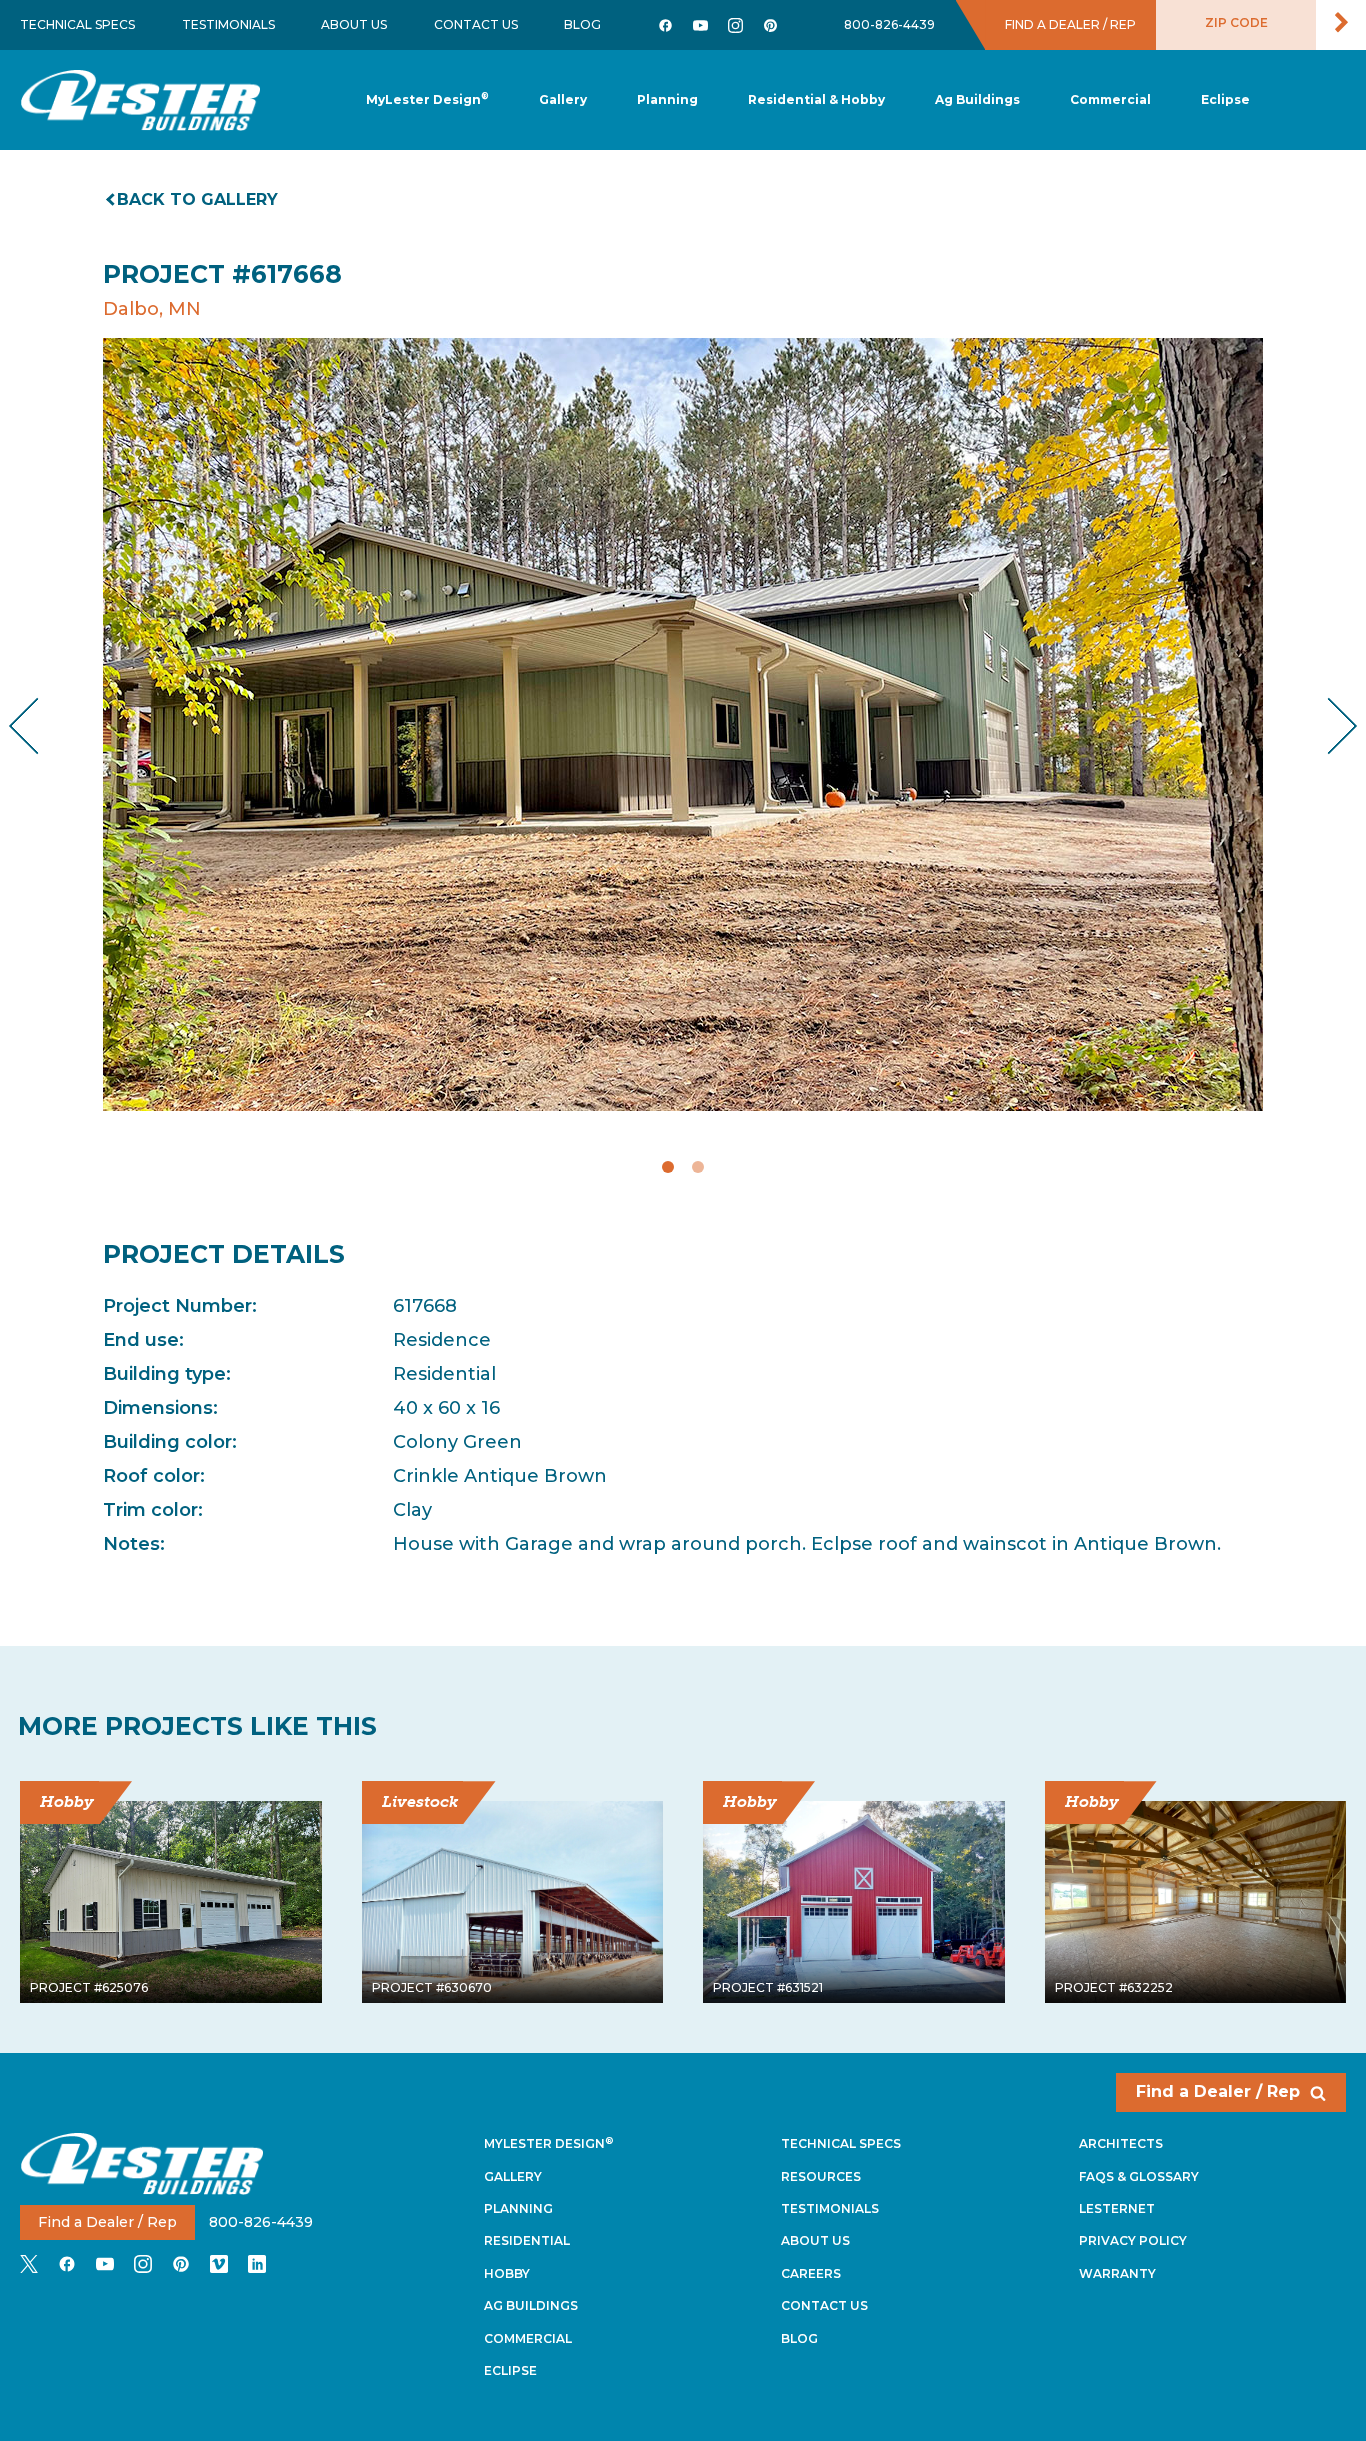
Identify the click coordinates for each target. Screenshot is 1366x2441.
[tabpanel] (683, 724)
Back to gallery (197, 199)
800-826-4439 (889, 24)
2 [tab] (698, 1167)
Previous (40, 725)
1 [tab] (668, 1167)
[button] (667, 100)
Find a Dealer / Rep (1218, 2091)
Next (1326, 725)
